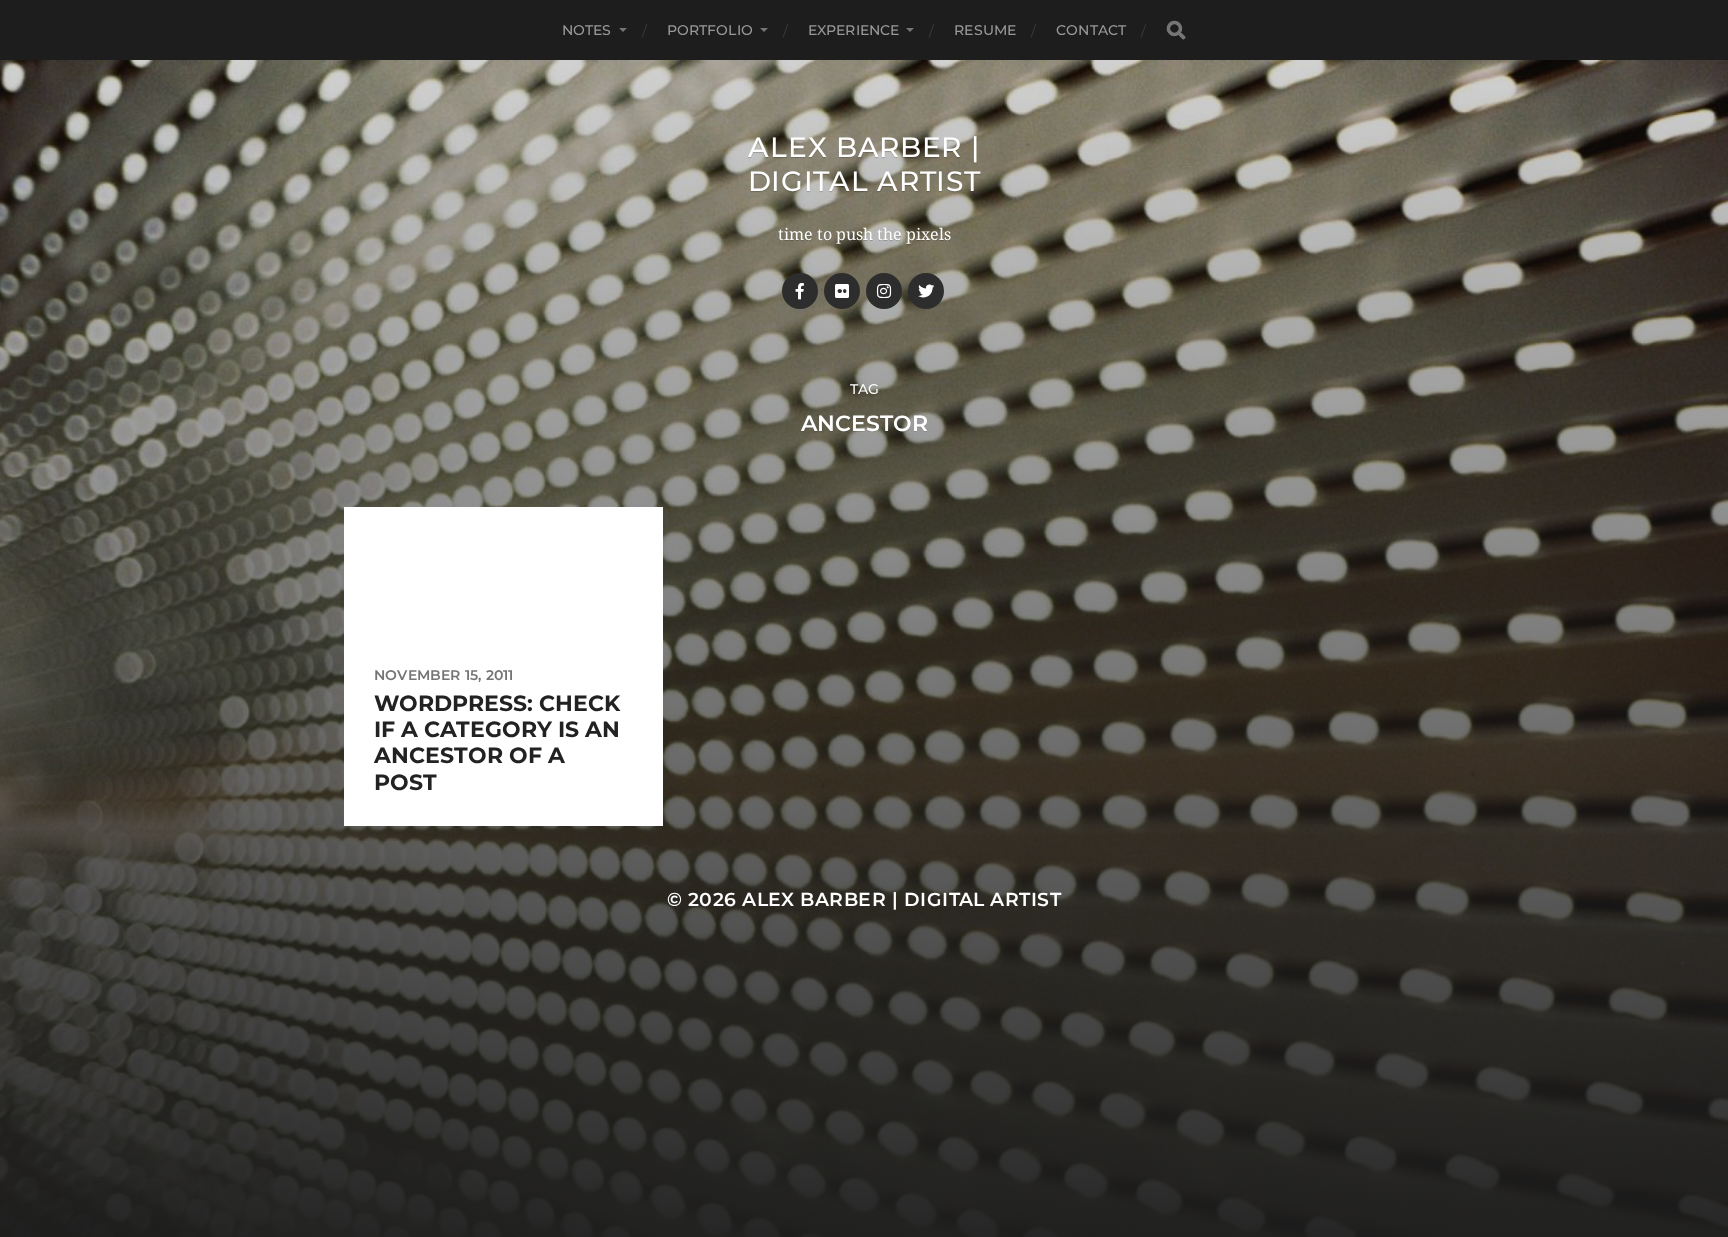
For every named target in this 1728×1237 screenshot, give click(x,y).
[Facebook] (800, 291)
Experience (853, 30)
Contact (1091, 30)
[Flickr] (842, 291)
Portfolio (710, 30)
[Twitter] (926, 291)
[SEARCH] (1176, 30)
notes (587, 30)
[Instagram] (884, 291)
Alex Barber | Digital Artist (864, 164)
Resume (985, 30)
